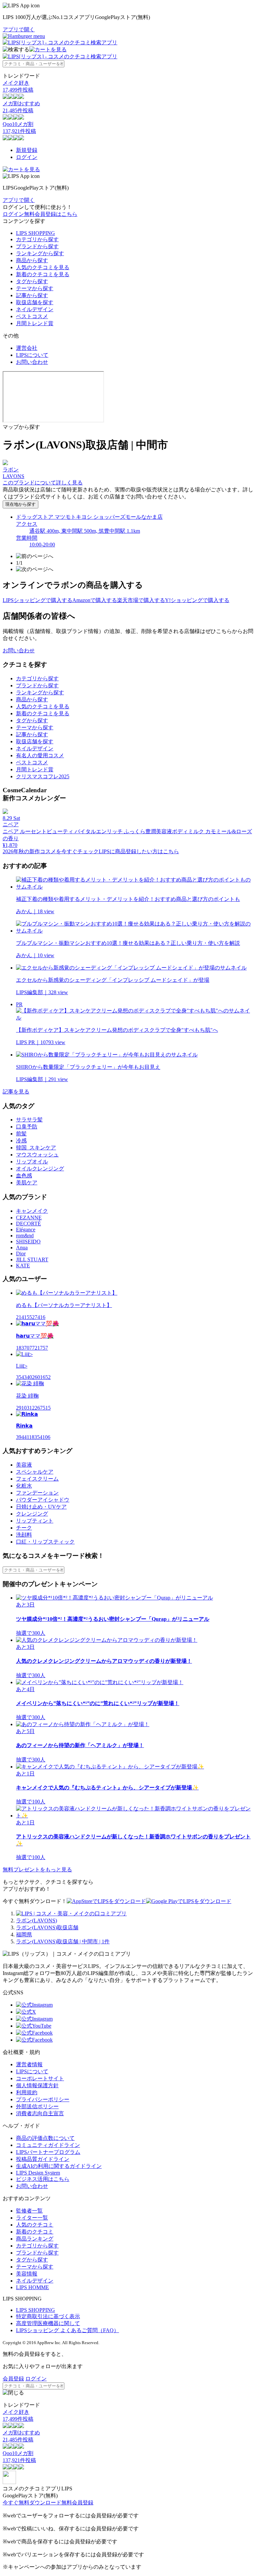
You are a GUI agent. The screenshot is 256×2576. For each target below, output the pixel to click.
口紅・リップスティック (45, 1542)
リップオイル (32, 1162)
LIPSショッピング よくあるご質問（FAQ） (67, 2330)
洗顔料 (24, 1535)
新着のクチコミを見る (43, 274)
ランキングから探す (40, 253)
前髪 (21, 1134)
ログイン (27, 157)
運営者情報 (29, 2064)
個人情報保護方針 (37, 2085)
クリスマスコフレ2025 (43, 776)
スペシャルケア (35, 1472)
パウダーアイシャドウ (43, 1500)
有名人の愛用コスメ (40, 755)
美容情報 (27, 2274)
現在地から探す (20, 504)
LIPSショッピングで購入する (37, 600)
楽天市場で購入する (141, 600)
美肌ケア (27, 1183)
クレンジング (32, 1514)
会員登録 (13, 2379)
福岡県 (24, 1934)
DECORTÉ (28, 1224)
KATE (23, 1266)
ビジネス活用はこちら (43, 2179)
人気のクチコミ (35, 2225)
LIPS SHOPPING (35, 233)
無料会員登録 (77, 2503)
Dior (21, 1254)
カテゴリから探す (37, 239)
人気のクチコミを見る (43, 267)
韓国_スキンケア (36, 1148)
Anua (22, 1248)
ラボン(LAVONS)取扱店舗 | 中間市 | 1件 (63, 1941)
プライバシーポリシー (43, 2099)
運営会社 (27, 348)
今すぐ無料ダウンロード (32, 2503)
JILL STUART (32, 1260)
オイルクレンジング (40, 1169)
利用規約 (27, 2092)
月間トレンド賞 (35, 323)
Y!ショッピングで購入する (197, 600)
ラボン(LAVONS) (36, 1921)
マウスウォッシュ (37, 1155)
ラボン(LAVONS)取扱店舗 (47, 1928)
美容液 (24, 1465)
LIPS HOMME (32, 2287)
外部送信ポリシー (37, 2106)
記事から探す (32, 295)
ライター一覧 (32, 2218)
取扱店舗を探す (35, 302)
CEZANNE (29, 1218)
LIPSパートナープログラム (48, 2152)
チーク (24, 1528)
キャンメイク (32, 1211)
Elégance (26, 1230)
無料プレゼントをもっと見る (37, 1870)
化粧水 (24, 1486)
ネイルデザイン (35, 309)
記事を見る (16, 1092)
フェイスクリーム (37, 1479)
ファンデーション (37, 1493)
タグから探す (32, 281)
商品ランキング (35, 2239)
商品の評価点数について (45, 2138)
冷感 (21, 1141)
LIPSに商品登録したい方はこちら (139, 851)
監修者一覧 (29, 2211)
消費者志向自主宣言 (40, 2113)
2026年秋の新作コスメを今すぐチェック (51, 851)
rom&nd (25, 1236)
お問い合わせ (32, 362)
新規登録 (27, 150)
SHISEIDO (28, 1242)
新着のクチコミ (35, 2232)
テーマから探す (35, 288)
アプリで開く (19, 29)
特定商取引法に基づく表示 (48, 2316)
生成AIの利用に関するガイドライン (59, 2166)
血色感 (24, 1176)
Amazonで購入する (95, 600)
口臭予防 (27, 1127)
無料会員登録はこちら (51, 214)
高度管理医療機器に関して (48, 2323)
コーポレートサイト (40, 2078)
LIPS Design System (38, 2173)
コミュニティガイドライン (48, 2145)
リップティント (35, 1521)
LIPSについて (32, 355)
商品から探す (32, 260)
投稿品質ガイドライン (43, 2159)
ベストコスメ (32, 316)
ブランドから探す (37, 246)
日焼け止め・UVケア (41, 1507)
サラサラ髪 (29, 1120)
